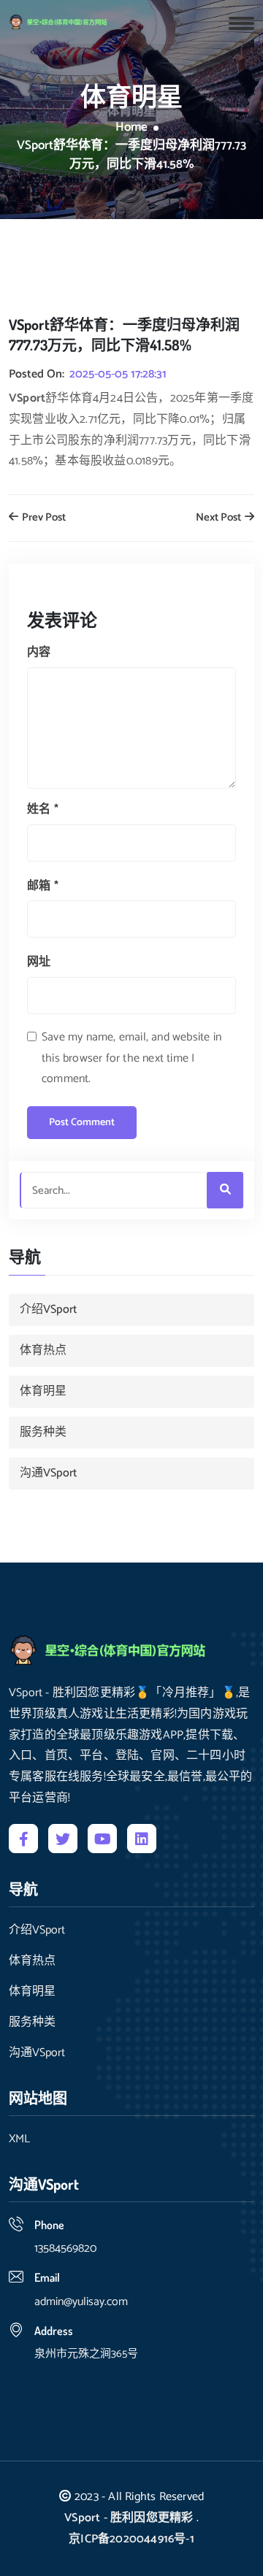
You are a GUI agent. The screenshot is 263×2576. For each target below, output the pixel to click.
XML (19, 2139)
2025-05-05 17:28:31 (118, 375)
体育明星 (43, 1391)
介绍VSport (48, 1310)
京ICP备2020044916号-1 (131, 2539)
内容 (39, 652)
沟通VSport (48, 1473)
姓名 (43, 809)
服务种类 (43, 1432)
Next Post (220, 518)
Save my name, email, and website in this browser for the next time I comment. (131, 1058)
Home (131, 128)
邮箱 (43, 886)
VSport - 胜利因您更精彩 (129, 2518)
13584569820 (65, 2249)
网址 (39, 962)
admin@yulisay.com (81, 2302)
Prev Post (43, 518)
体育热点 (43, 1350)
